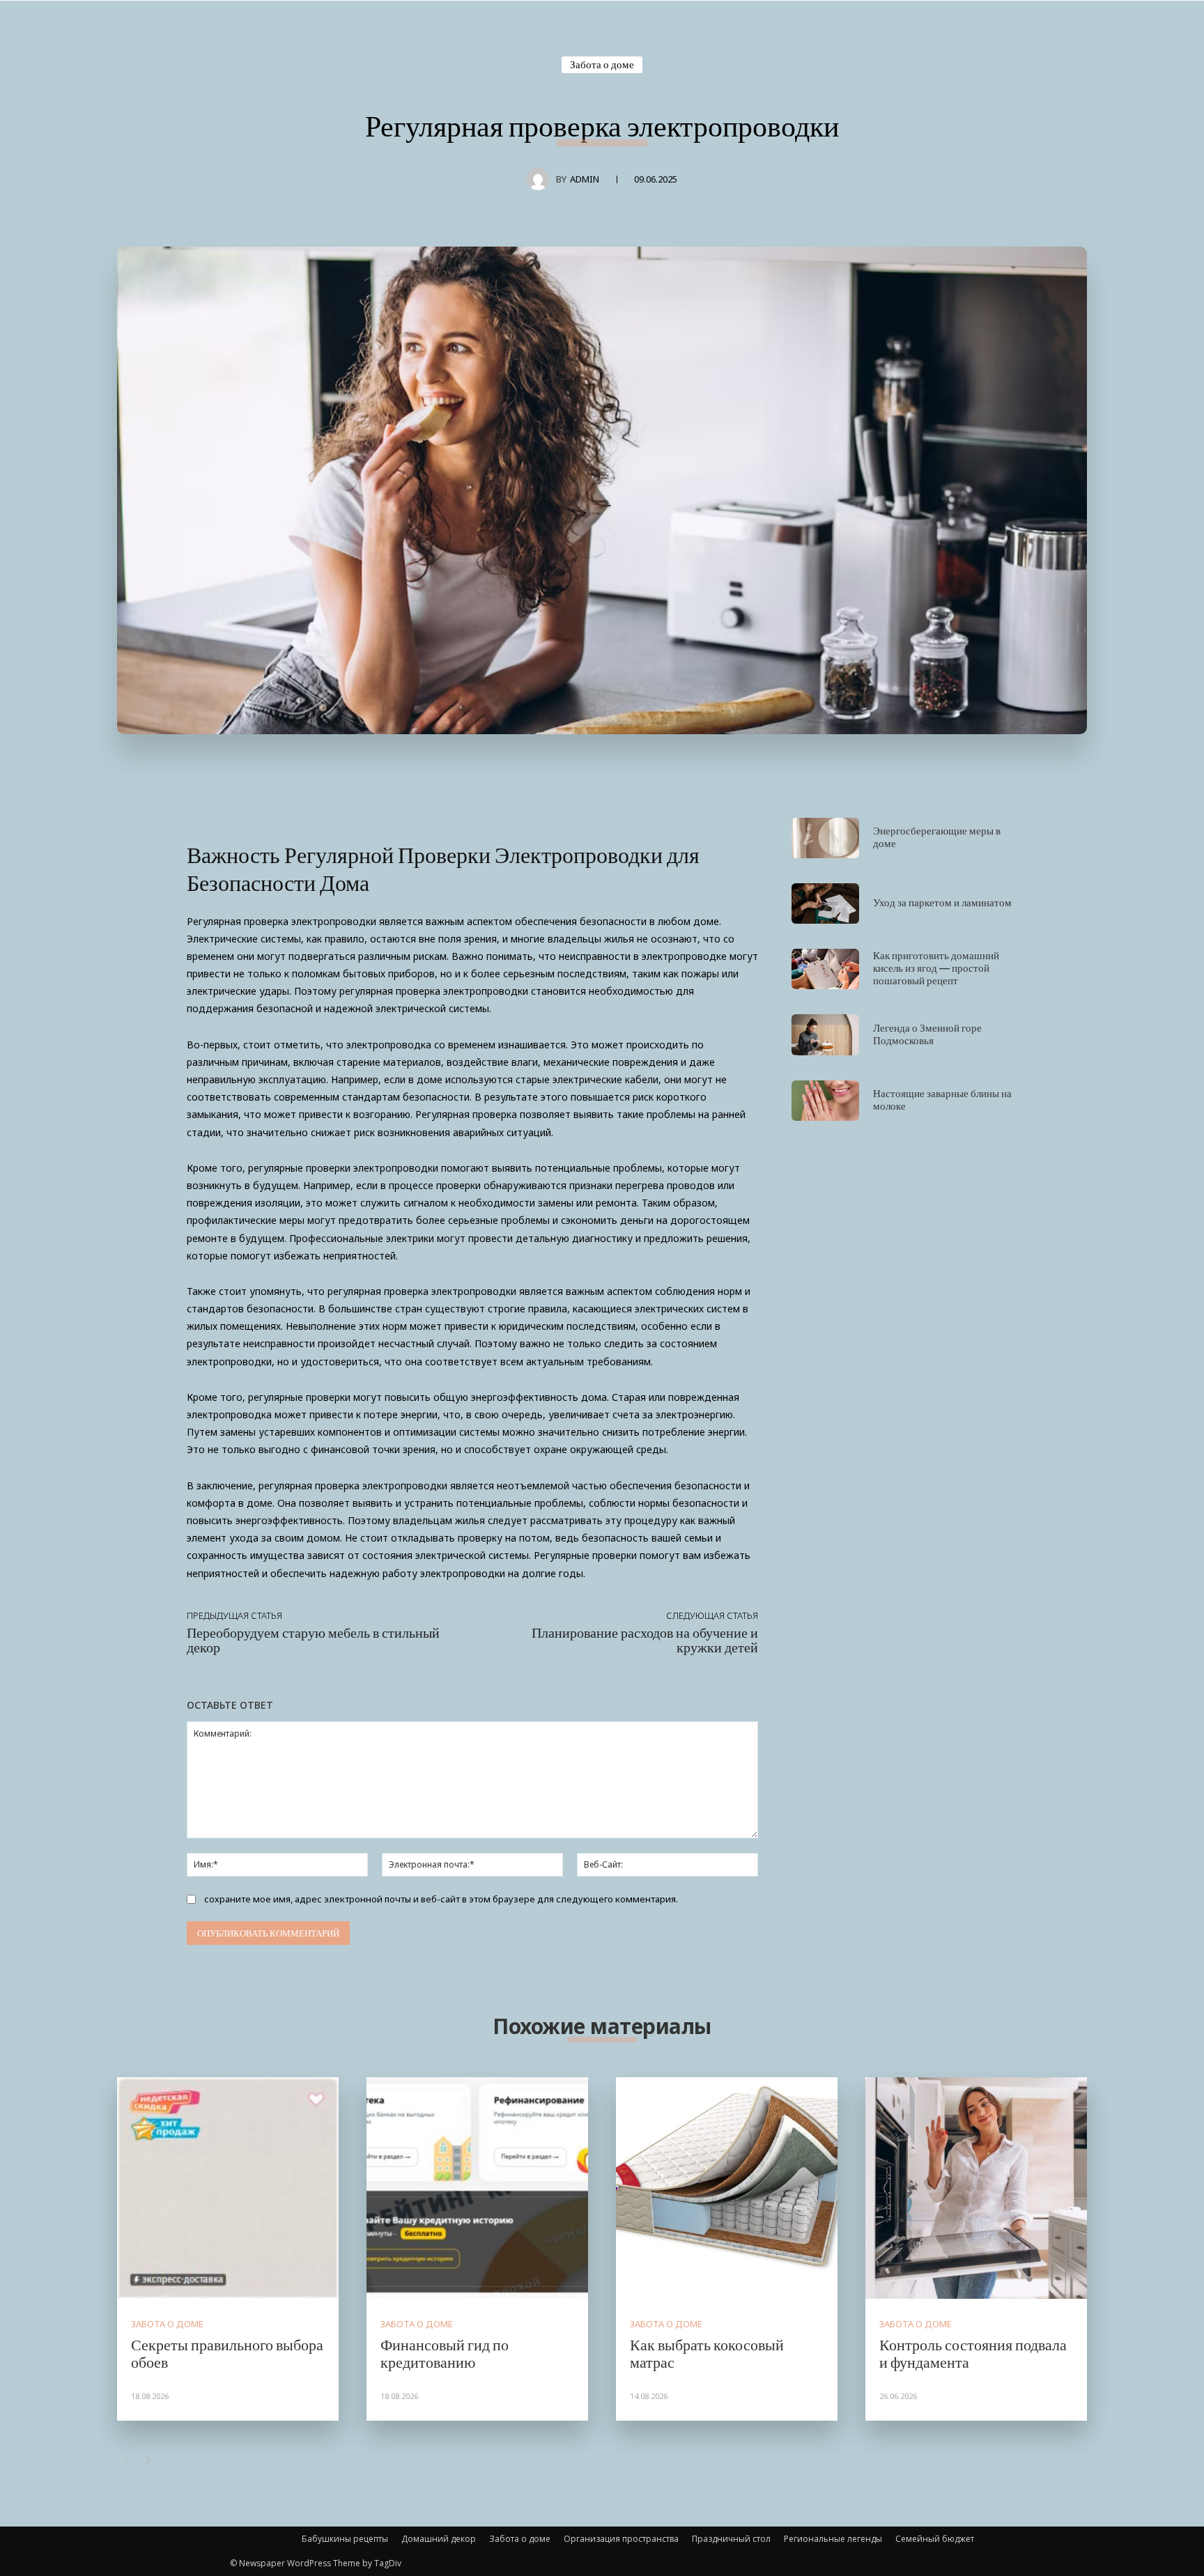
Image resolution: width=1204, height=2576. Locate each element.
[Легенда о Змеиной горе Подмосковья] (825, 1034)
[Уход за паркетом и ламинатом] (825, 903)
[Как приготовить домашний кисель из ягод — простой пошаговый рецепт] (825, 969)
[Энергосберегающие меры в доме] (825, 838)
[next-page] (148, 2460)
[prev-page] (126, 2460)
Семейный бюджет (935, 2539)
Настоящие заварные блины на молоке (942, 1099)
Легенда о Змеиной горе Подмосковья (927, 1034)
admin (585, 179)
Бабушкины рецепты (345, 2539)
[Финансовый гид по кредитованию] (477, 2188)
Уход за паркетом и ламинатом (942, 902)
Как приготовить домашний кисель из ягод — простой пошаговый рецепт (936, 968)
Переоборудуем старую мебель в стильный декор (313, 1639)
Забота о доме (602, 64)
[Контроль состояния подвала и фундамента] (976, 2188)
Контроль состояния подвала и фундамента (973, 2352)
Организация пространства (621, 2539)
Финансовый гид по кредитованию (445, 2352)
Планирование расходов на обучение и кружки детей (645, 1639)
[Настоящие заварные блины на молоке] (825, 1101)
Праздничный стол (731, 2539)
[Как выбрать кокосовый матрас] (727, 2188)
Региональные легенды (833, 2539)
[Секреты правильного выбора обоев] (228, 2188)
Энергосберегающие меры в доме (937, 837)
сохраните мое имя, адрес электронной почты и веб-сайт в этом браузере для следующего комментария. (441, 1899)
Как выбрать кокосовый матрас (707, 2352)
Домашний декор (439, 2539)
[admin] (541, 179)
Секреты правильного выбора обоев (227, 2352)
